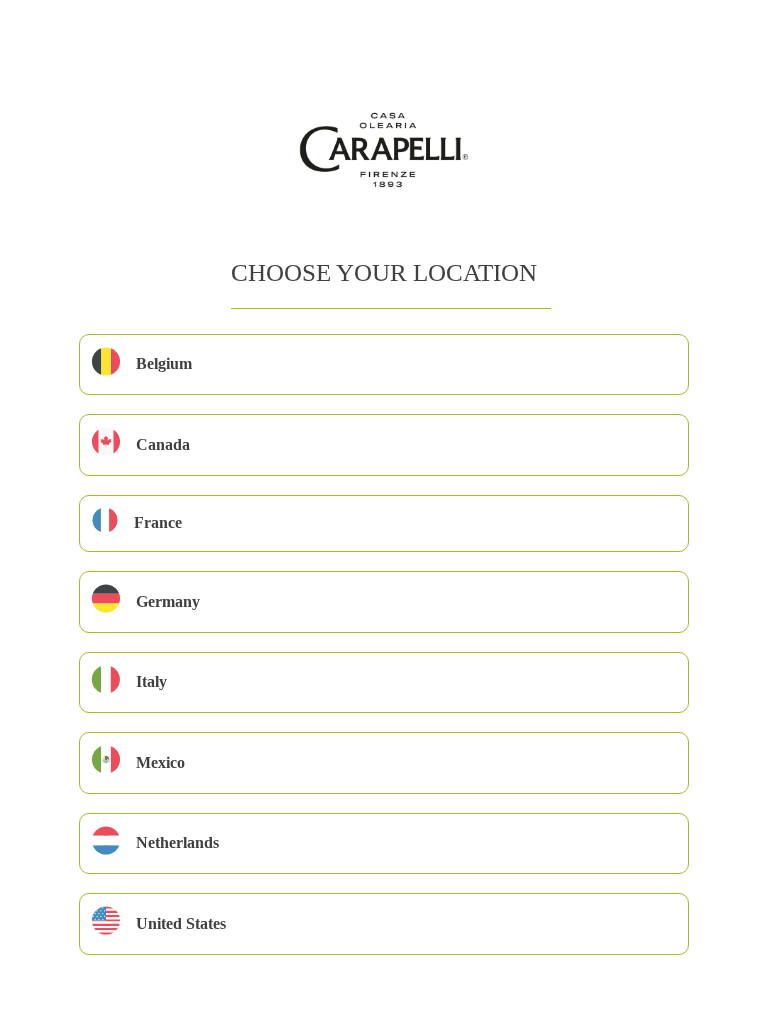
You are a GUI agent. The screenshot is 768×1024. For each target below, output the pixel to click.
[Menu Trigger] (65, 42)
